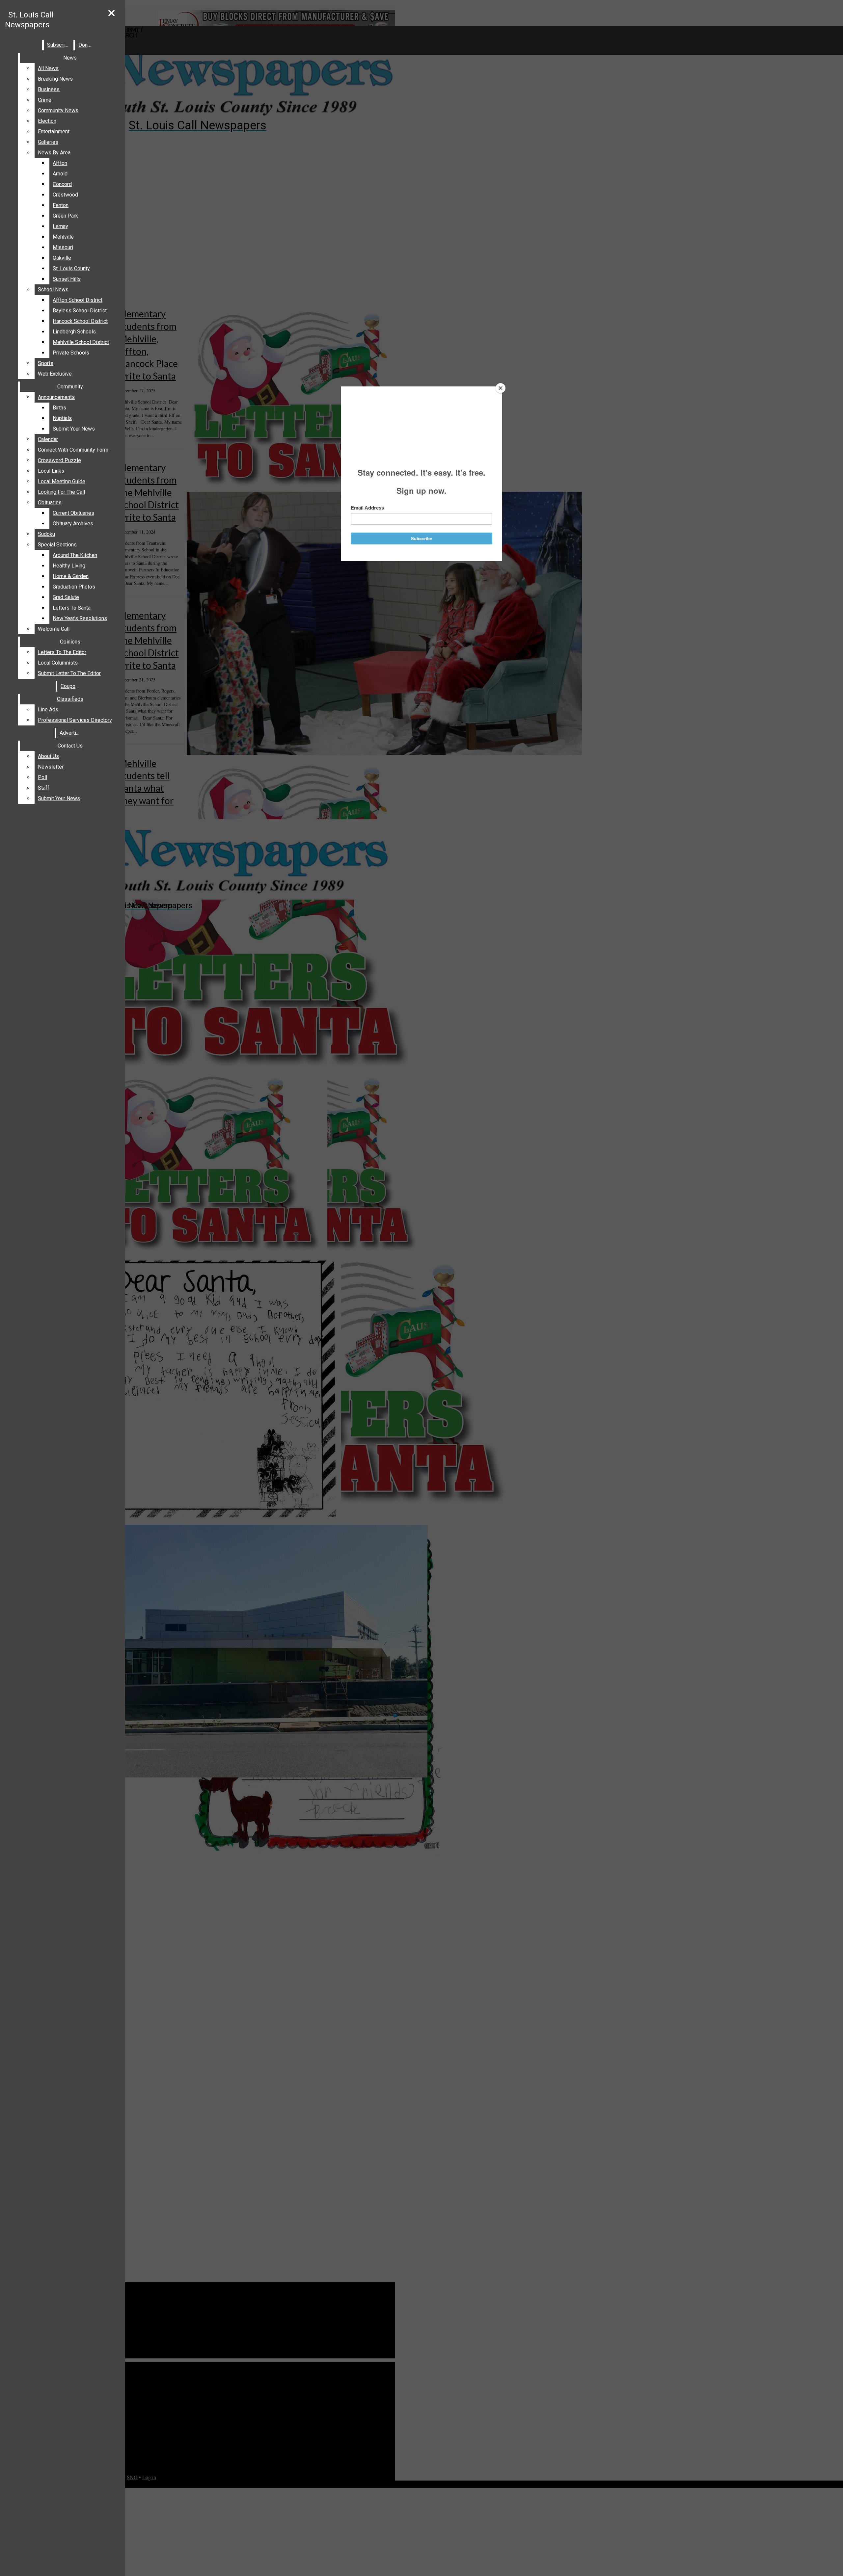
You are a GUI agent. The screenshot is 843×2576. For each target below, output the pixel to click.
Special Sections (57, 545)
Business (49, 89)
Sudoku (46, 534)
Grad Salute (66, 597)
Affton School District (78, 300)
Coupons (71, 686)
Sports (46, 363)
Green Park (65, 216)
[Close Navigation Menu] (111, 13)
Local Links (51, 471)
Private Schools (71, 353)
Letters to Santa (72, 608)
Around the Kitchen (75, 555)
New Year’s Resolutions (80, 618)
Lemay (60, 226)
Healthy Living (69, 566)
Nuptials (62, 418)
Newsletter (51, 767)
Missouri (63, 247)
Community (70, 387)
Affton (60, 163)
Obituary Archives (73, 524)
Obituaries (50, 502)
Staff (44, 788)
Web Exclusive (55, 374)
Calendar (48, 439)
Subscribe (59, 45)
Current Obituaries (73, 513)
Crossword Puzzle (59, 460)
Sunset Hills (67, 279)
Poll (42, 777)
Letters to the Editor (62, 652)
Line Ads (48, 710)
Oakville (62, 258)
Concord (62, 184)
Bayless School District (80, 311)
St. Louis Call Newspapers (29, 20)
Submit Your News (74, 429)
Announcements (56, 397)
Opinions (70, 642)
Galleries (48, 142)
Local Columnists (58, 663)
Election (47, 121)
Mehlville (63, 237)
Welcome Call (54, 629)
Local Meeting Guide (62, 481)
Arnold (60, 174)
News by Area (54, 153)
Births (59, 408)
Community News (58, 110)
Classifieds (70, 699)
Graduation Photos (74, 587)
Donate (87, 45)
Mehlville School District (81, 342)
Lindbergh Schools (74, 332)
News (70, 58)
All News (48, 68)
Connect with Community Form (73, 450)
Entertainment (54, 131)
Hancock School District (80, 321)
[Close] (501, 388)
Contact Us (70, 746)
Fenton (61, 205)
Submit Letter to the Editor (69, 673)
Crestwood (65, 195)
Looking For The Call (61, 492)
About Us (48, 756)
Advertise (71, 733)
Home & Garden (71, 576)
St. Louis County (71, 268)
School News (53, 289)
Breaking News (55, 79)
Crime (45, 100)
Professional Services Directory (75, 720)
